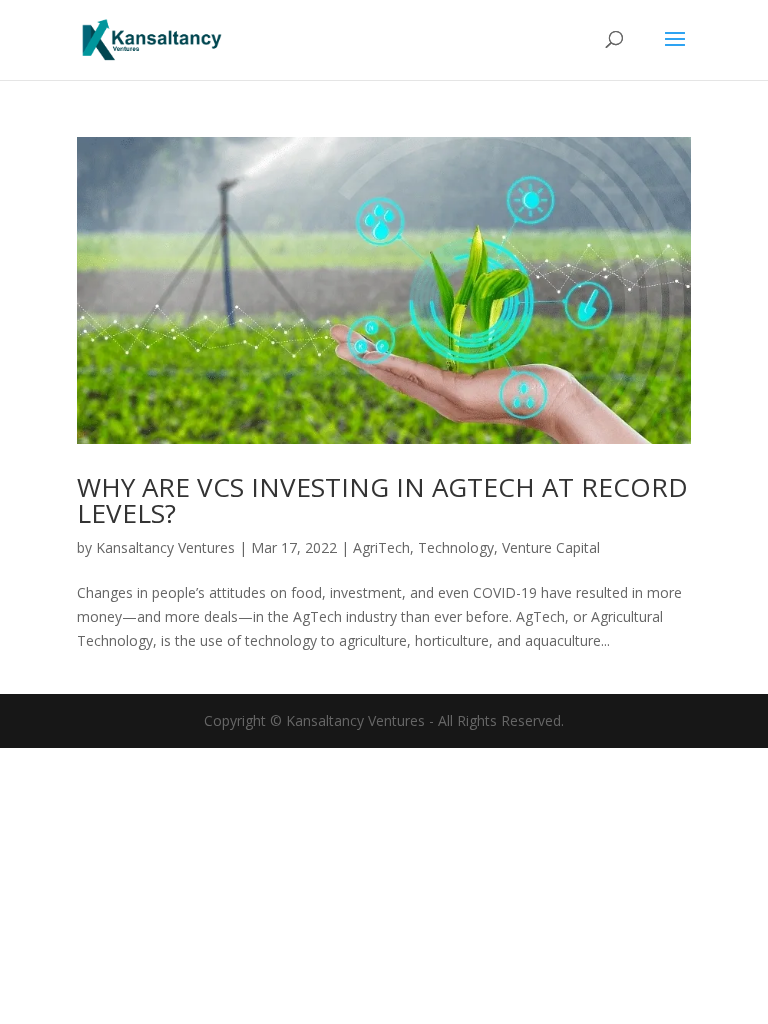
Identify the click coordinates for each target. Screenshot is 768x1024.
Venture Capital (551, 547)
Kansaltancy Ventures (165, 547)
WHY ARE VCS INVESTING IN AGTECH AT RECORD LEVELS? (382, 500)
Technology (456, 547)
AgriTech (381, 547)
